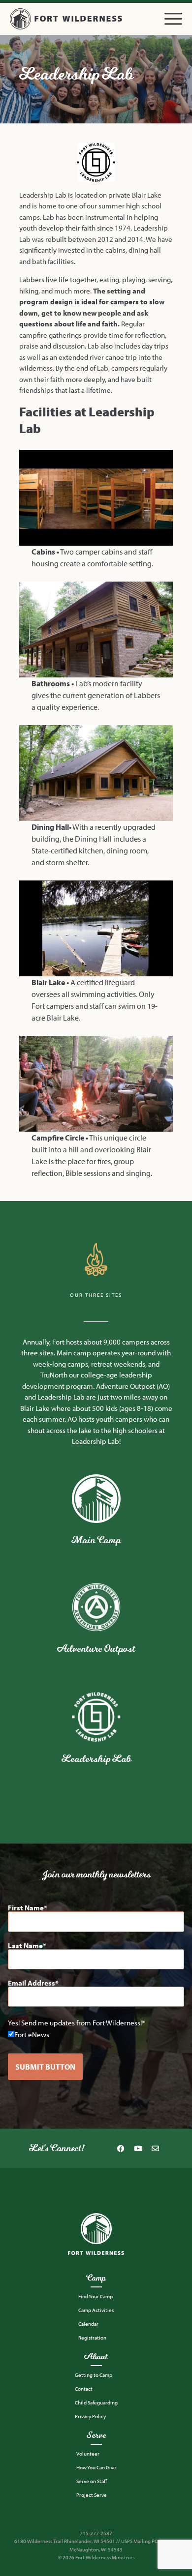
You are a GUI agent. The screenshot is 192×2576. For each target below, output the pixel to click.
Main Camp (96, 1540)
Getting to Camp (94, 2375)
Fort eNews (32, 2034)
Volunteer (88, 2454)
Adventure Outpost (96, 1649)
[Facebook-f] (121, 2148)
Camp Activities (96, 2310)
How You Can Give (96, 2467)
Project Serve (92, 2495)
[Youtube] (138, 2148)
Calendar (88, 2324)
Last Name (25, 1946)
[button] (173, 19)
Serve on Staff (92, 2481)
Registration (92, 2338)
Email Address (32, 1983)
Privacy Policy (90, 2416)
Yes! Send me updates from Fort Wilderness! (75, 2023)
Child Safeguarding (96, 2402)
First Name (26, 1908)
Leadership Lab (96, 1759)
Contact (84, 2389)
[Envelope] (156, 2148)
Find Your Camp (96, 2296)
